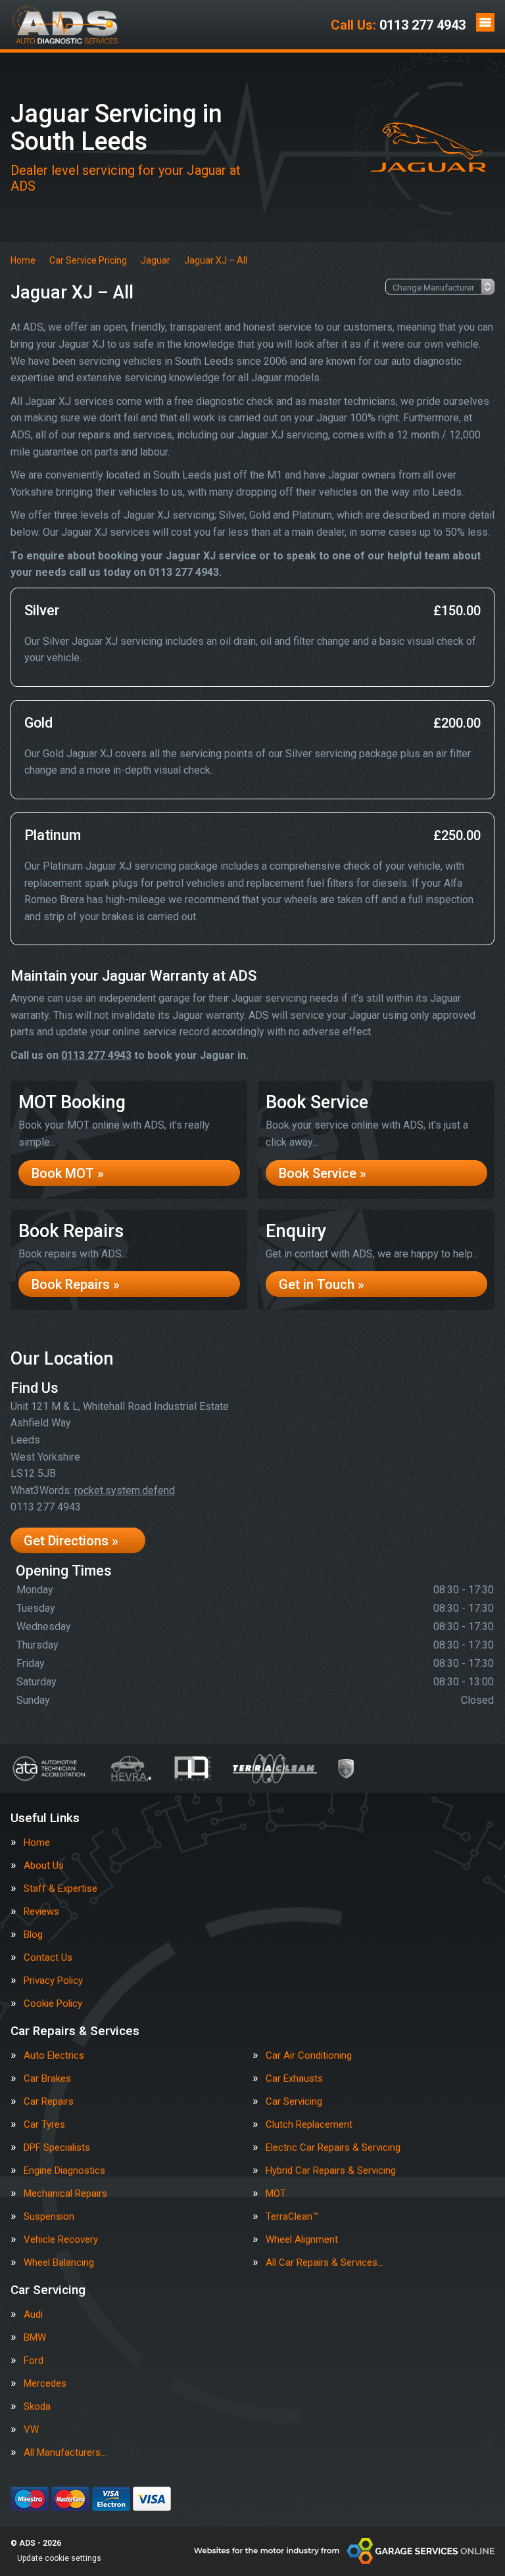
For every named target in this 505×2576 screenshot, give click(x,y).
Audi (33, 2315)
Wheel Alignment (302, 2240)
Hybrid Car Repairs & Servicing (331, 2171)
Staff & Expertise (60, 1889)
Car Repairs (49, 2102)
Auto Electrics (54, 2056)
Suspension (49, 2217)
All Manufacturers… (65, 2453)
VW (31, 2430)
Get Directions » (71, 1541)
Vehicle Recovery (61, 2240)
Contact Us (48, 1958)
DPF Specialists (57, 2148)
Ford (34, 2361)
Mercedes (45, 2384)
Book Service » (323, 1173)
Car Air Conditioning (309, 2056)
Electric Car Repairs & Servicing (333, 2148)
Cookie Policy (53, 2004)
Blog (33, 1935)
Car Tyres (44, 2125)
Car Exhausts (294, 2079)
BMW (35, 2338)
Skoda (37, 2407)
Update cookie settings (59, 2558)
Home (37, 1843)
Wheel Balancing (59, 2263)
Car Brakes (47, 2079)
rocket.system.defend (125, 1490)
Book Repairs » (76, 1284)
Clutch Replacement (309, 2125)
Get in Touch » (322, 1284)
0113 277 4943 (398, 25)
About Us (44, 1866)
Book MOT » (68, 1173)
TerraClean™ (292, 2217)
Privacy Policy (53, 1981)
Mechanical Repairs (65, 2194)
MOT (276, 2194)
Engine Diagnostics (64, 2171)
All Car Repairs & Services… (325, 2263)
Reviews (41, 1912)
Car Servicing (294, 2102)
